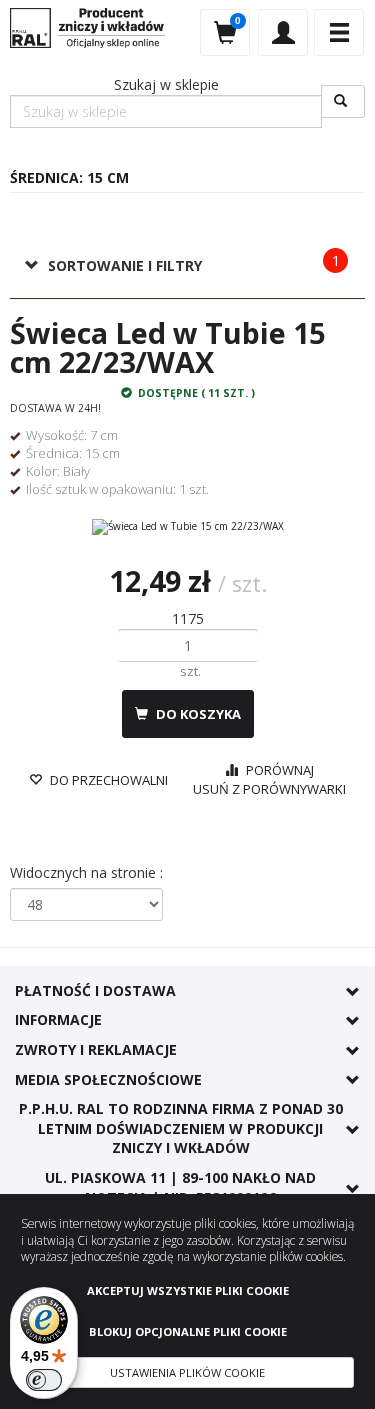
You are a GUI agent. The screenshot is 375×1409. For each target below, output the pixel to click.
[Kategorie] (339, 32)
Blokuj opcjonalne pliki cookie (188, 1331)
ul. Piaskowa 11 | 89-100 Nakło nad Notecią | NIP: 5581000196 (180, 1187)
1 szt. (194, 489)
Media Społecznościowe (108, 1079)
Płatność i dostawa (95, 990)
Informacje (58, 1019)
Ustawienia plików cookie (187, 1372)
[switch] (44, 1380)
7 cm (104, 435)
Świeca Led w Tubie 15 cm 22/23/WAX (167, 347)
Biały (76, 471)
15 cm (102, 453)
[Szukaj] (343, 101)
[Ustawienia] (283, 32)
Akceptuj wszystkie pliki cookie (188, 1290)
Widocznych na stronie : (86, 872)
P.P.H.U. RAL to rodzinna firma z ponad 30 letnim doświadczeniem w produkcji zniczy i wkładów (181, 1128)
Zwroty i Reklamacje (96, 1049)
